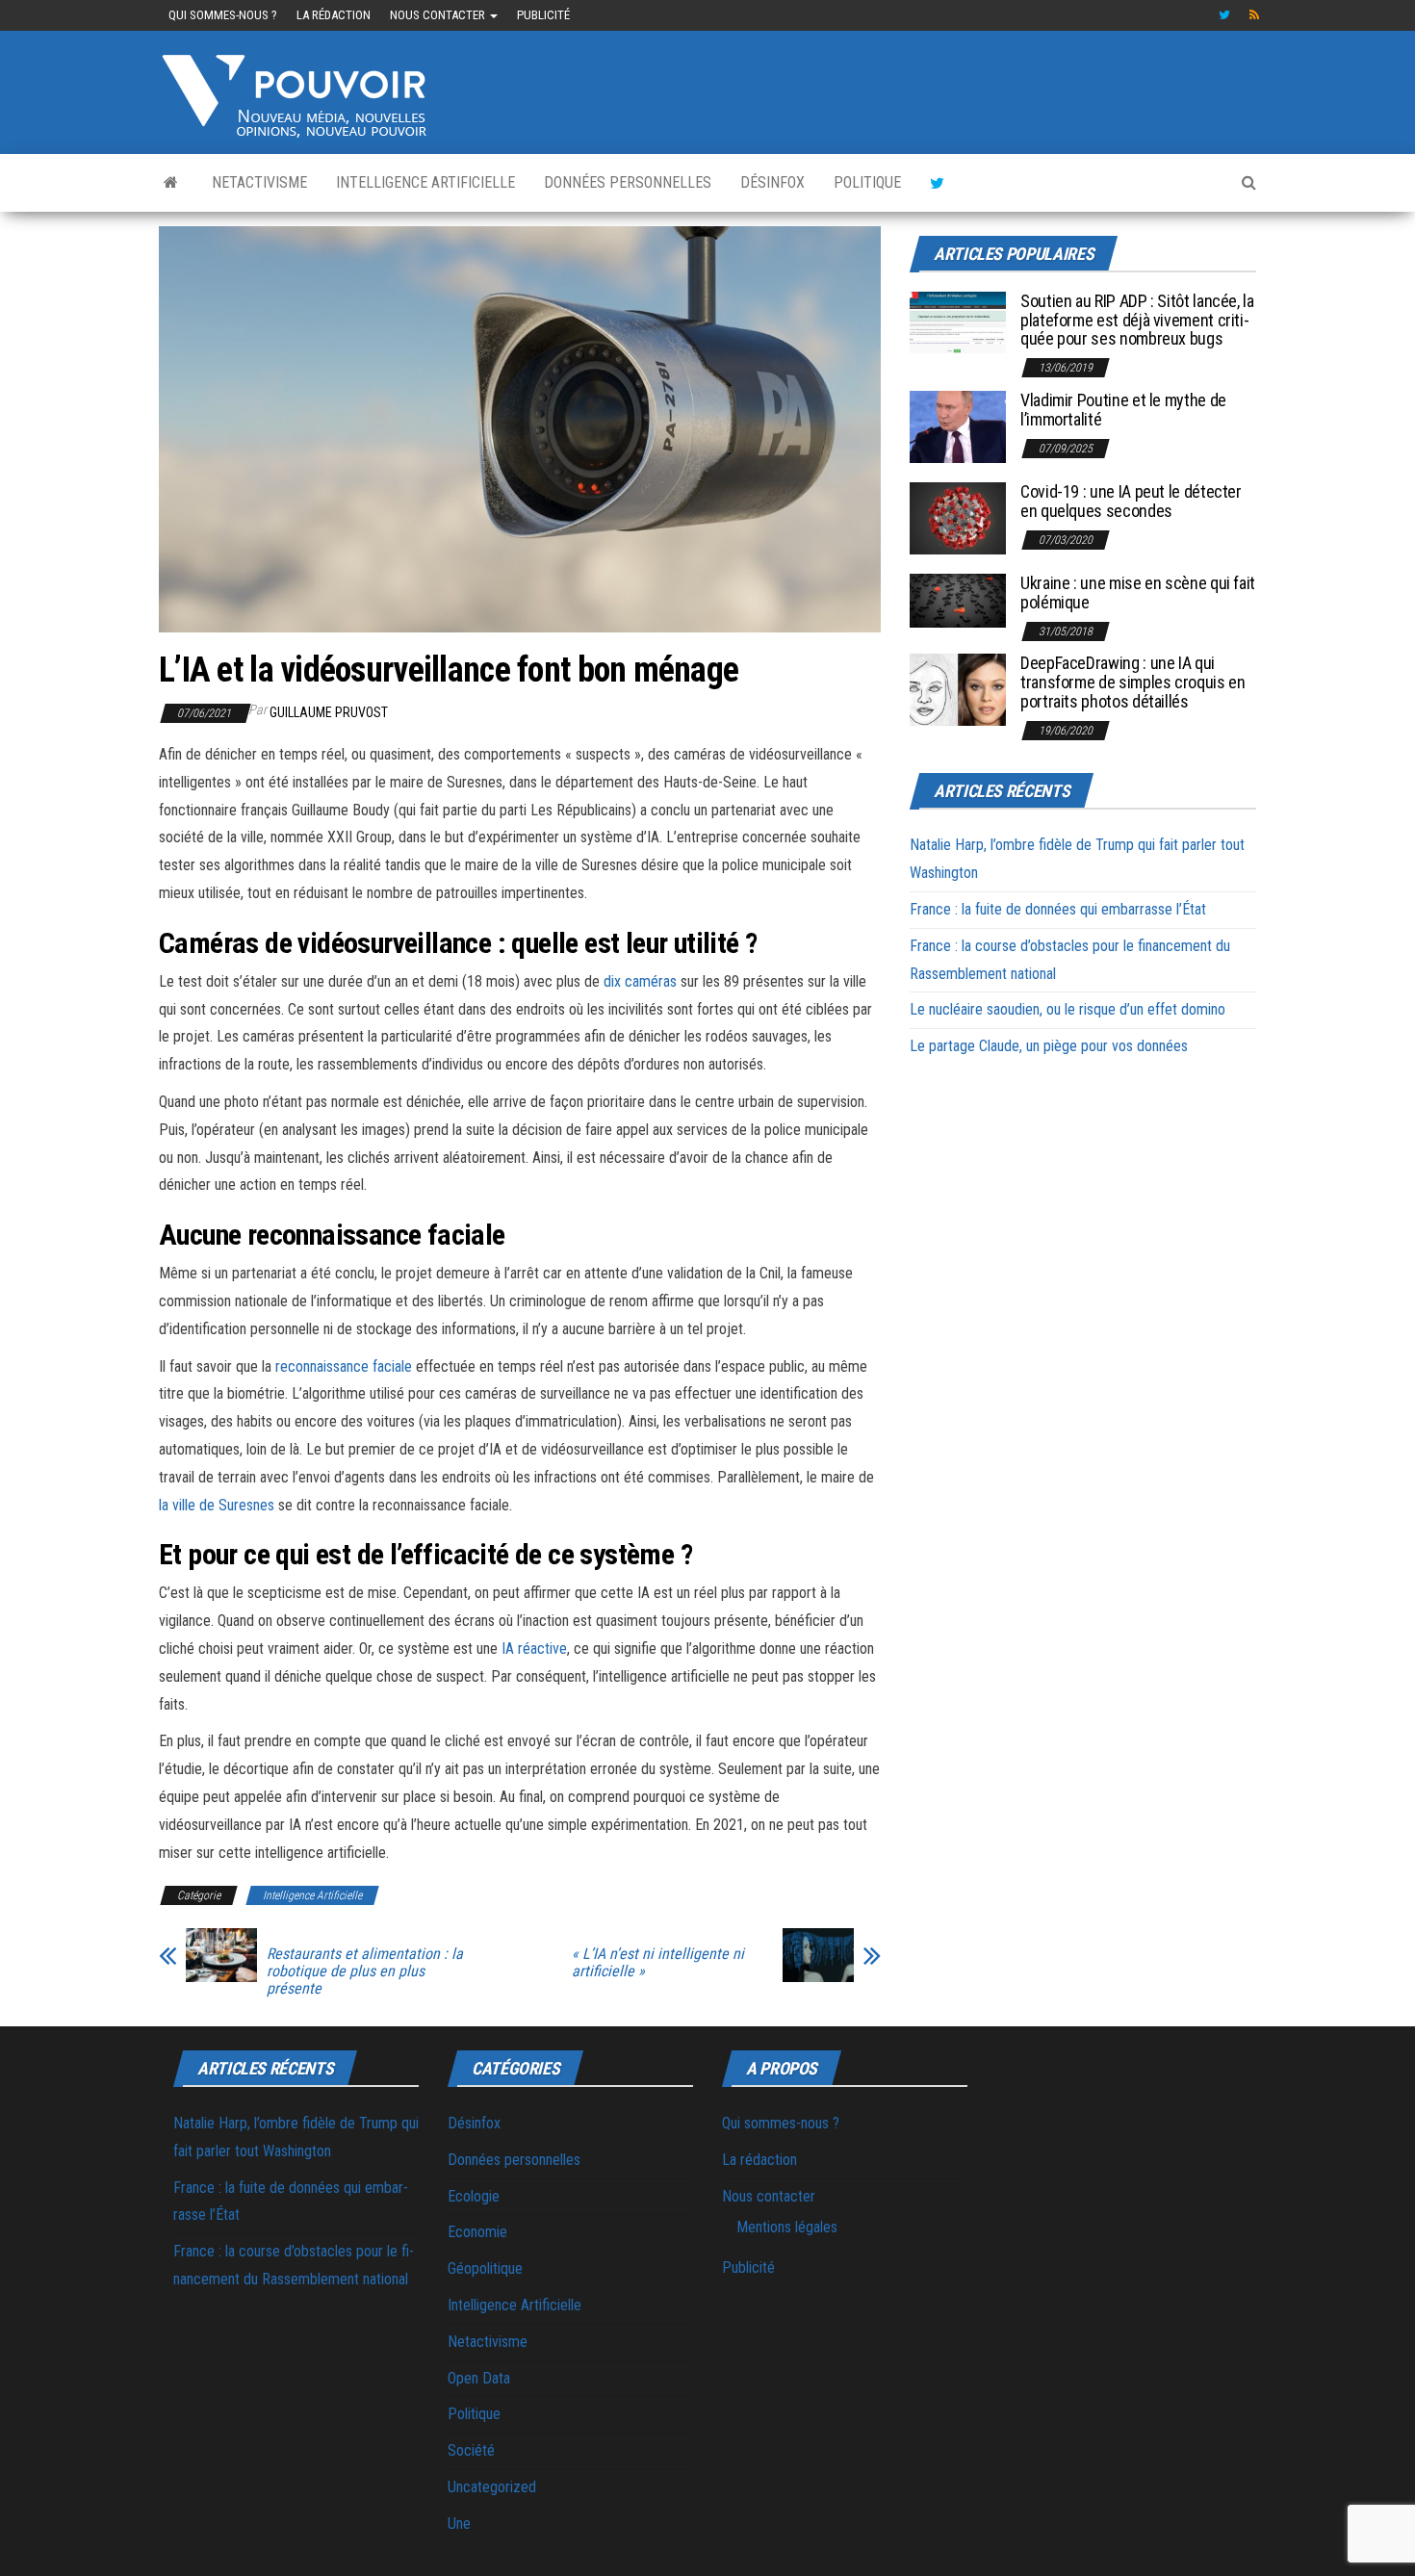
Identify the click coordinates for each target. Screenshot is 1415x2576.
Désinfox (772, 182)
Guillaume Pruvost (329, 712)
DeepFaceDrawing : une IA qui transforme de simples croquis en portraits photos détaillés (1132, 682)
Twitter (1224, 15)
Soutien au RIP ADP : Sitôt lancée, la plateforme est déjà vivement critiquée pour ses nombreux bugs (1137, 320)
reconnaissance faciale (344, 1366)
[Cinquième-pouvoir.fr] (171, 183)
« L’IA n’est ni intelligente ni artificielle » (658, 1963)
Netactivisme (259, 182)
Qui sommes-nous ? (223, 15)
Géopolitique (485, 2268)
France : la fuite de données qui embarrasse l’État (1058, 909)
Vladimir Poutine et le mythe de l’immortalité (1123, 410)
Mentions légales (787, 2227)
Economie (477, 2232)
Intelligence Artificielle (425, 182)
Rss (1255, 15)
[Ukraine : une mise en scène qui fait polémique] (958, 599)
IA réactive (534, 1649)
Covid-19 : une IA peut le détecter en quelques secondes (1131, 501)
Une (459, 2524)
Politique (867, 182)
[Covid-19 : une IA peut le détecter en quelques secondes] (958, 517)
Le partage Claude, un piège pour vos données (1049, 1046)
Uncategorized (492, 2487)
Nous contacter (439, 15)
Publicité (543, 15)
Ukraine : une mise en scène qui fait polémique (1138, 592)
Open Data (479, 2378)
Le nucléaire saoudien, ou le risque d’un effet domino (1068, 1009)
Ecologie (474, 2196)
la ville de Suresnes (217, 1505)
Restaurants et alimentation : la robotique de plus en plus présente (365, 1971)
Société (471, 2450)
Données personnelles (628, 182)
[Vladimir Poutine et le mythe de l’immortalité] (958, 426)
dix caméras (640, 981)
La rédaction (334, 15)
